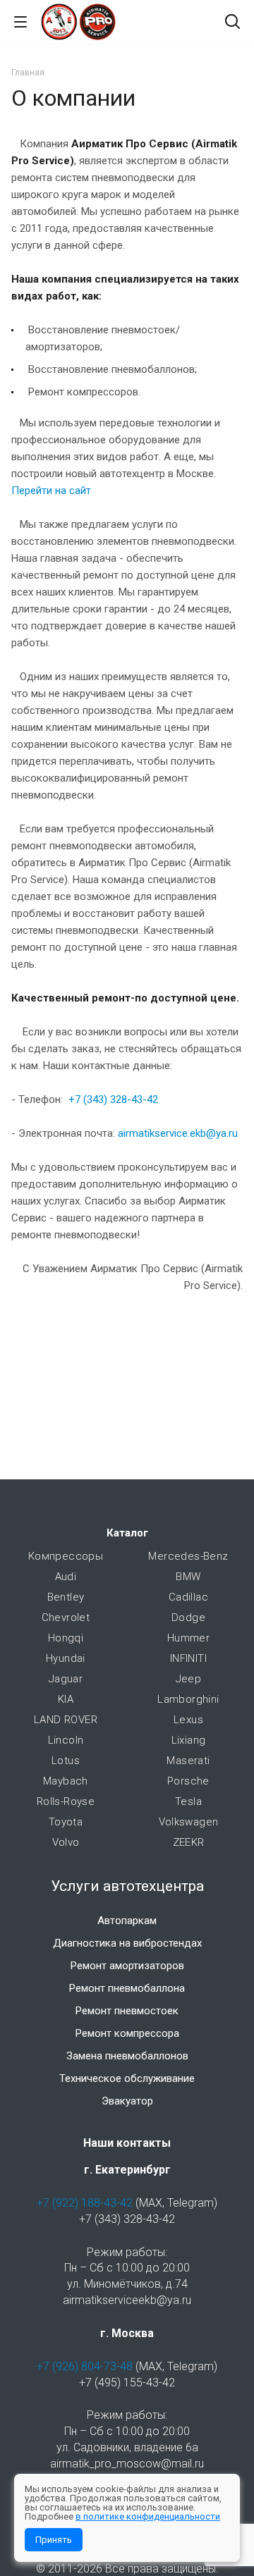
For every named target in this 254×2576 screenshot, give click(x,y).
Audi (66, 1577)
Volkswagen (189, 1822)
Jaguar (66, 1679)
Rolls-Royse (66, 1801)
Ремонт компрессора (127, 2033)
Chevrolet (66, 1617)
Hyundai (66, 1658)
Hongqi (66, 1638)
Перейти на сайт (51, 491)
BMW (188, 1577)
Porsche (188, 1781)
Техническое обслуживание (127, 2078)
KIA (66, 1699)
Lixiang (189, 1740)
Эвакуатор (127, 2101)
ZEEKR (189, 1842)
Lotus (66, 1761)
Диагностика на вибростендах (127, 1943)
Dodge (188, 1617)
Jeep (189, 1679)
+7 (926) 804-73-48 (85, 2366)
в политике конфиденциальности (148, 2516)
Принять (54, 2540)
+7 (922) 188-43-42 (85, 2203)
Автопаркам (127, 1921)
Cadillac (188, 1597)
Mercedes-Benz (188, 1556)
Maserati (188, 1761)
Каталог (127, 1533)
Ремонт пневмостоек (127, 2011)
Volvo (66, 1842)
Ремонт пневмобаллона (127, 1988)
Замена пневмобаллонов (127, 2056)
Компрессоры (66, 1556)
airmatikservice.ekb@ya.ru (178, 1133)
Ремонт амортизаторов (127, 1966)
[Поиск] (232, 23)
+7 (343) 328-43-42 (113, 1099)
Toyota (66, 1822)
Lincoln (66, 1740)
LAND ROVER (66, 1720)
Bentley (66, 1597)
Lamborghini (188, 1699)
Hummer (188, 1638)
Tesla (188, 1801)
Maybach (66, 1781)
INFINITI (188, 1658)
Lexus (188, 1720)
